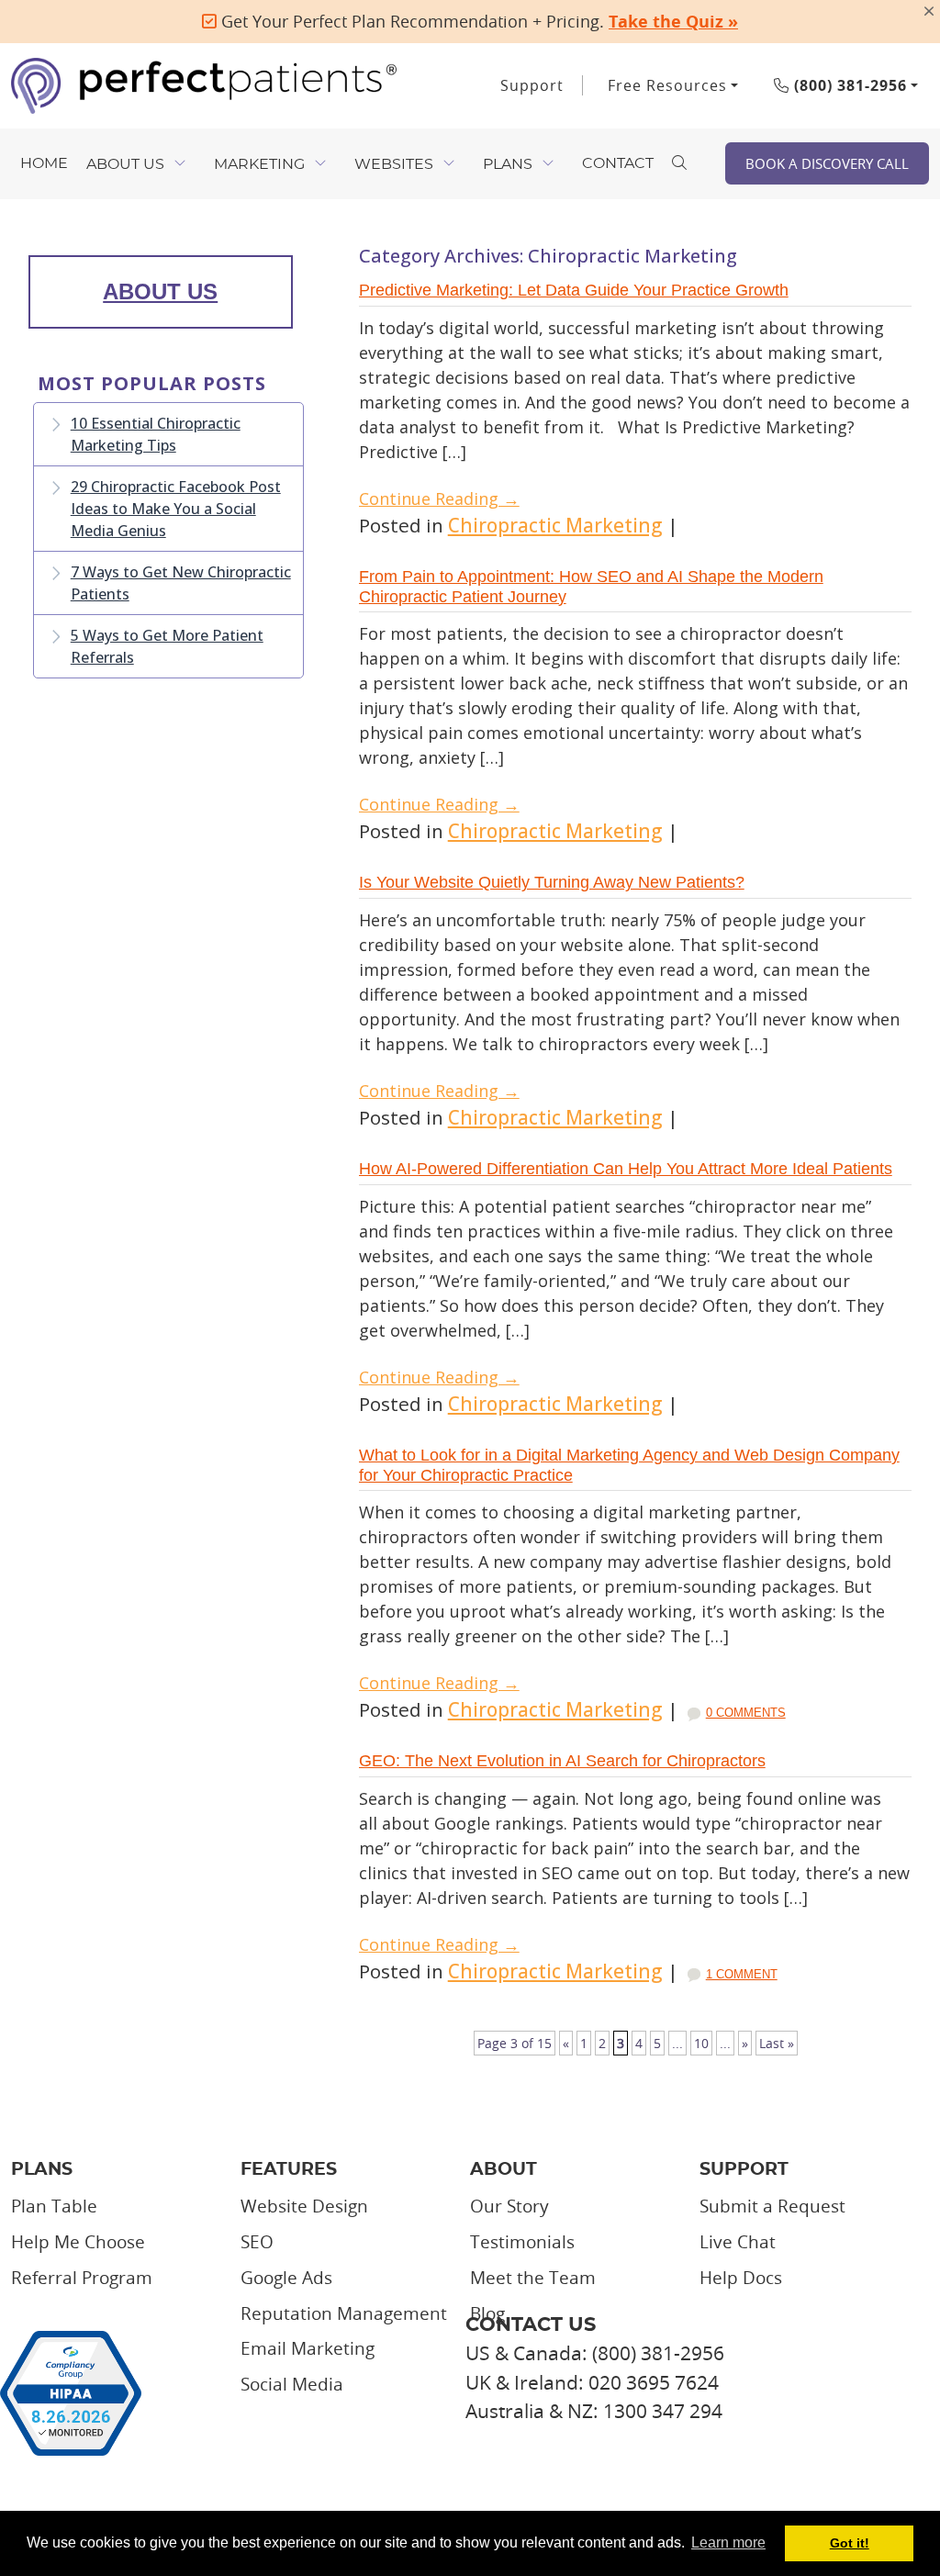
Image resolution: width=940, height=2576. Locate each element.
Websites (394, 164)
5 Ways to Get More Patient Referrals (167, 646)
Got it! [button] (850, 2543)
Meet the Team (533, 2278)
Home (44, 163)
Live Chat (738, 2242)
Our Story (509, 2206)
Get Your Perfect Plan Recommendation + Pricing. (477, 21)
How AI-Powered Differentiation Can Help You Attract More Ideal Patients (626, 1169)
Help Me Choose (78, 2242)
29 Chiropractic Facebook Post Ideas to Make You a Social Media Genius (176, 509)
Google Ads (286, 2278)
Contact (618, 163)
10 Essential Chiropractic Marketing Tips (156, 434)
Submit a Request (772, 2206)
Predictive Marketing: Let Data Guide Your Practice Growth (574, 290)
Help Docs (741, 2278)
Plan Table (54, 2206)
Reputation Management (344, 2313)
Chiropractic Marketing (555, 525)
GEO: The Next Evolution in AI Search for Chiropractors (562, 1761)
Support (532, 85)
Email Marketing (308, 2348)
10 (701, 2043)
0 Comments (746, 1713)
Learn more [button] (728, 2542)
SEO (257, 2242)
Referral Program (82, 2278)
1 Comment (742, 1974)
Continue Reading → (439, 498)
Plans (508, 164)
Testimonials (522, 2242)
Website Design (304, 2206)
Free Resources (667, 85)
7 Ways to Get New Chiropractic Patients (181, 583)
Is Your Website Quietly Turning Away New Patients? (552, 882)
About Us (125, 164)
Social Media (292, 2384)
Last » (777, 2043)
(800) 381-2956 (848, 85)
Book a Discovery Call (827, 163)
